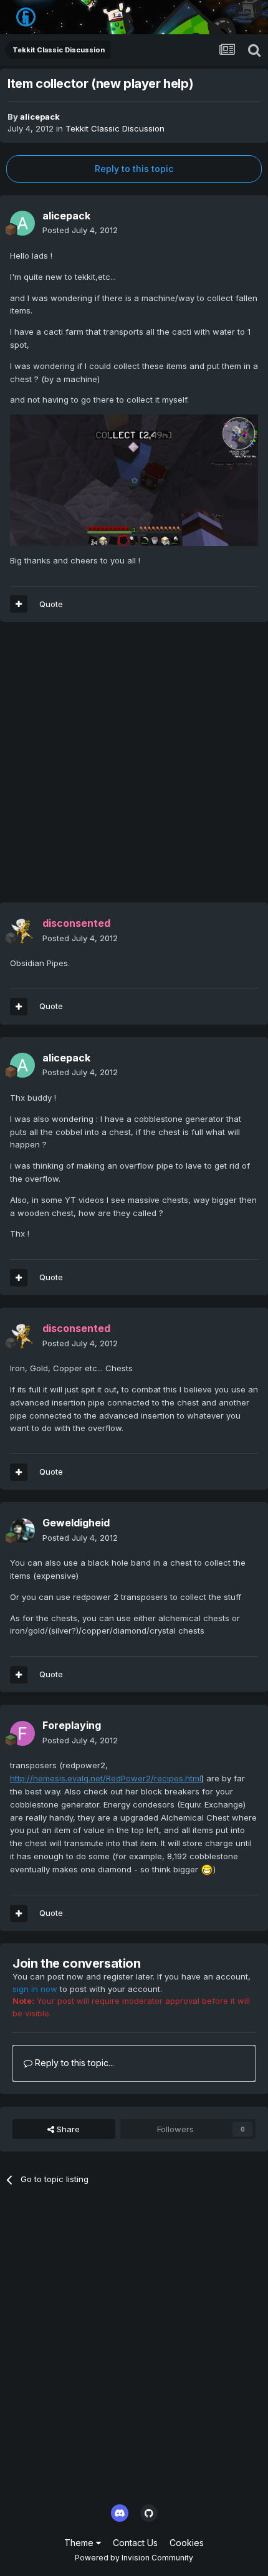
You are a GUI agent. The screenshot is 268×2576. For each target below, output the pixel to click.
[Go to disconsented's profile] (22, 931)
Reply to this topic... (73, 2063)
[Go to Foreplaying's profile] (22, 1733)
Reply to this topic (134, 169)
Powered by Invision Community (134, 2558)
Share (67, 2129)
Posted (80, 230)
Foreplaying (72, 1725)
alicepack (40, 117)
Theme (80, 2543)
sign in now (35, 1989)
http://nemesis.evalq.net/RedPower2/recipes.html (106, 1778)
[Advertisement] (134, 768)
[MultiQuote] (19, 604)
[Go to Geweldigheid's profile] (22, 1531)
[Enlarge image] (134, 479)
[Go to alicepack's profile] (22, 223)
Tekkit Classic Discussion (115, 128)
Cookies (187, 2543)
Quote (51, 604)
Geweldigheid (76, 1523)
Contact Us (135, 2543)
